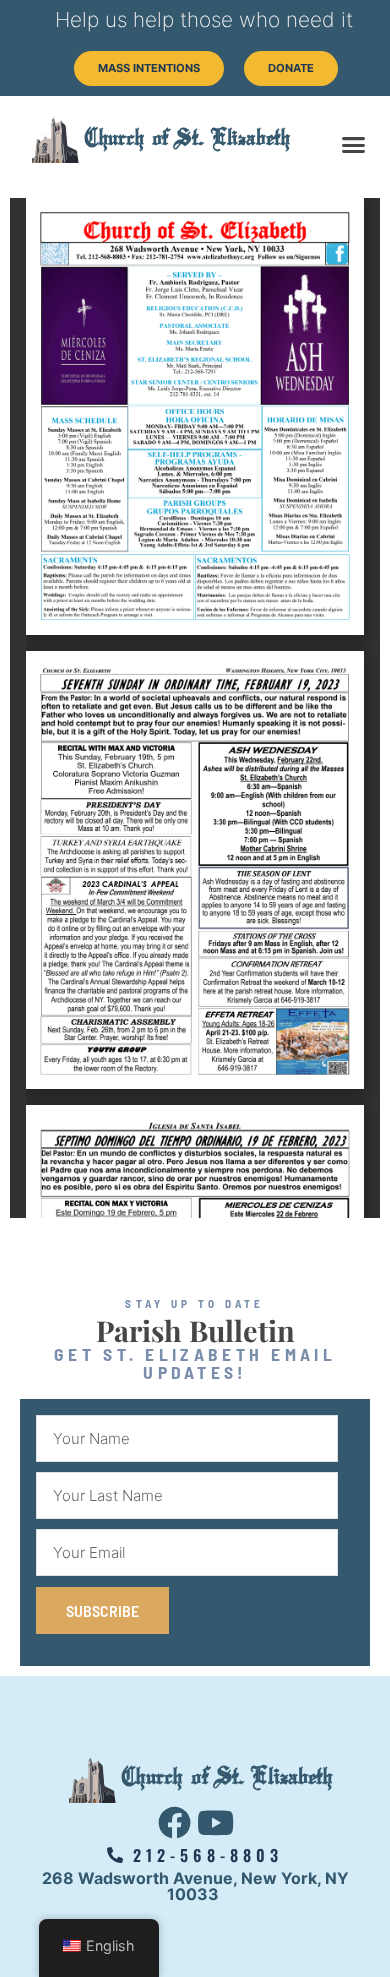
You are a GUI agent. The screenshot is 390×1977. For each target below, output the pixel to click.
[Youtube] (216, 1823)
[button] (354, 145)
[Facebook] (175, 1823)
